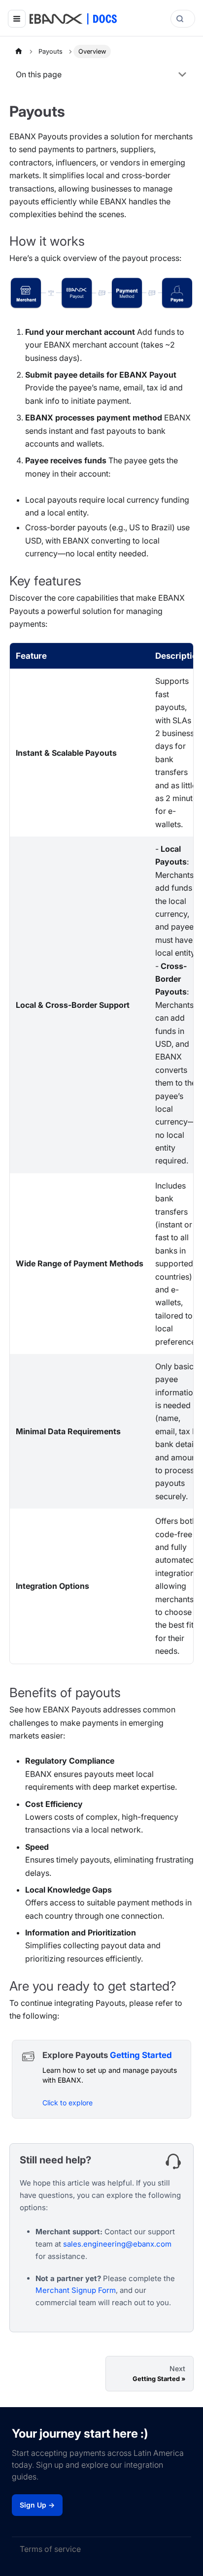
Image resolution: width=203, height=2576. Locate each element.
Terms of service (50, 2549)
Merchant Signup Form (76, 2290)
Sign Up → (37, 2505)
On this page (39, 74)
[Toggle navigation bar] (17, 19)
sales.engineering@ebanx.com (117, 2244)
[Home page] (19, 51)
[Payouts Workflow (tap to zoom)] (101, 293)
